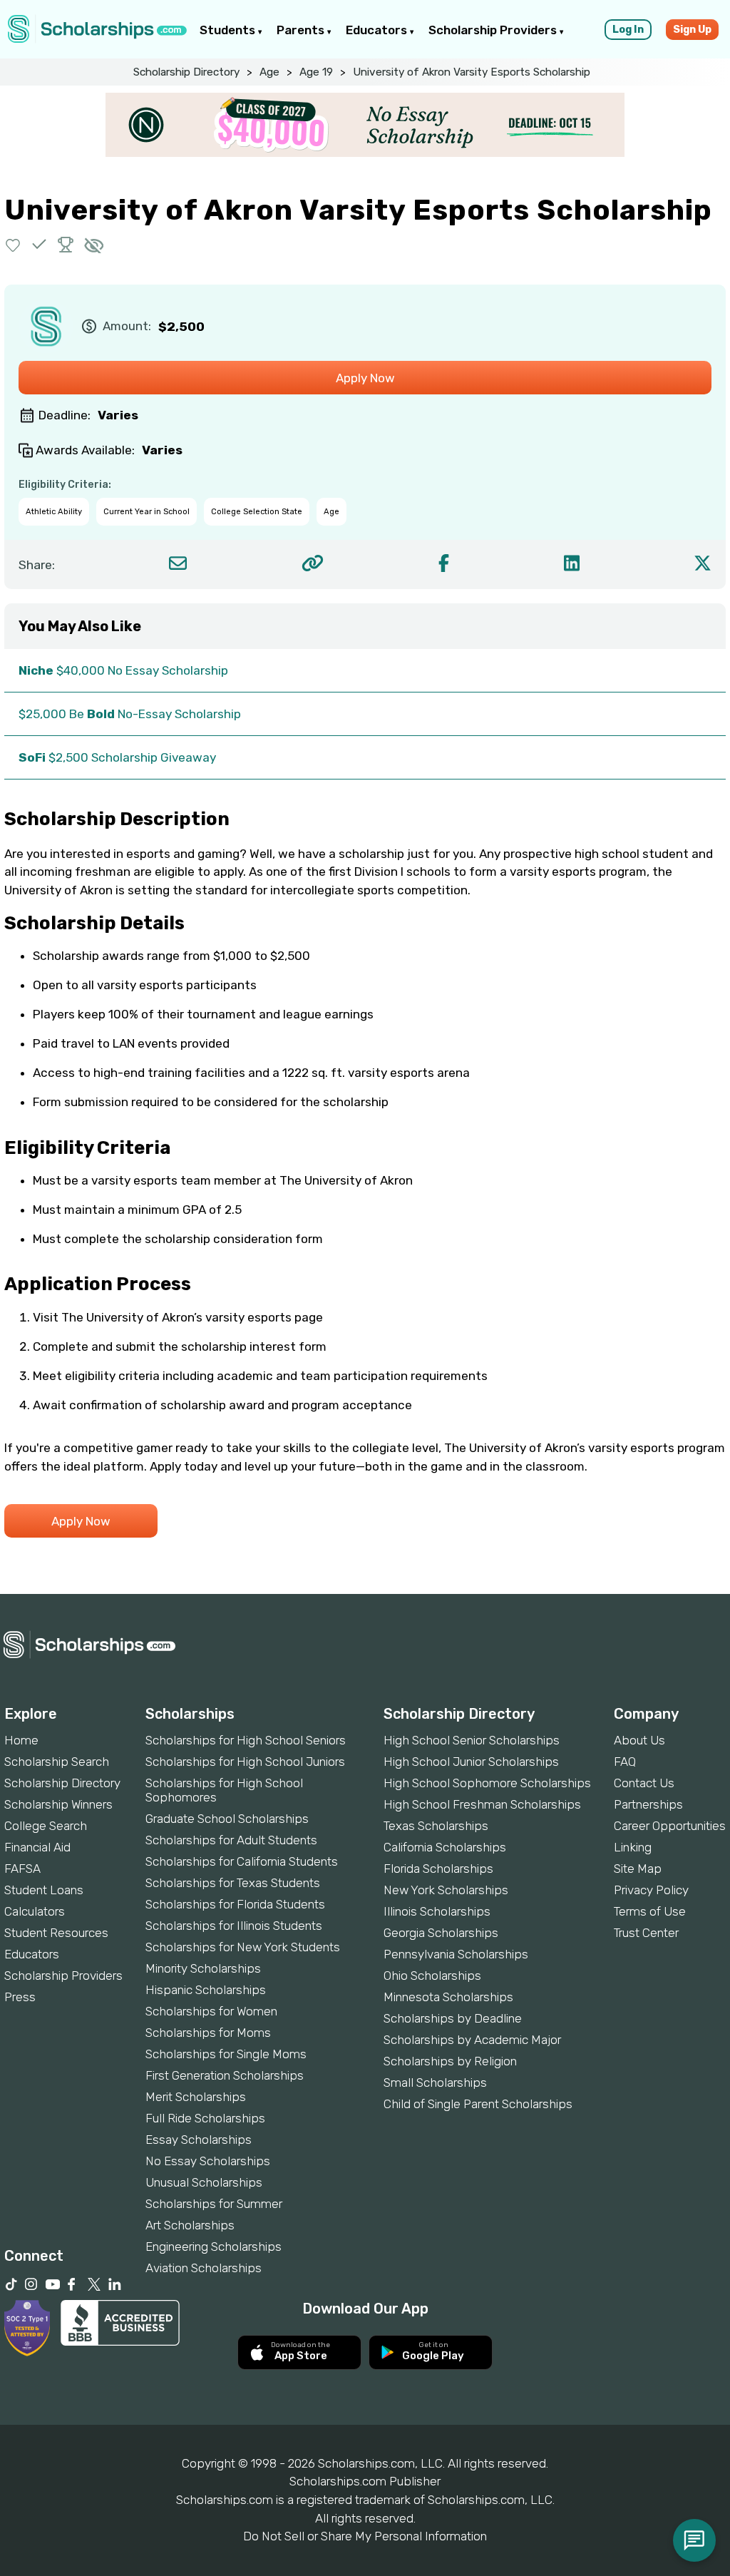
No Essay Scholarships (208, 2161)
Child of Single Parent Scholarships (478, 2104)
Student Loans (44, 1890)
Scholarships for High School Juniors (245, 1762)
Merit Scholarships (196, 2097)
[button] (13, 244)
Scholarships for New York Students (243, 1947)
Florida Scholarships (438, 1869)
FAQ (625, 1762)
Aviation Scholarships (204, 2268)
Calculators (35, 1911)
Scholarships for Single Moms (226, 2054)
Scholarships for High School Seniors (246, 1740)
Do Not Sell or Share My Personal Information (365, 2536)
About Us (639, 1740)
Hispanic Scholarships (206, 1990)
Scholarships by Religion (450, 2061)
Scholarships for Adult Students (231, 1840)
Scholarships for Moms (208, 2033)
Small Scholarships (435, 2082)
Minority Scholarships (203, 1968)
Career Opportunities (670, 1826)
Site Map (638, 1869)
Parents (302, 30)
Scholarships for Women (211, 2011)
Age (269, 72)
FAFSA (22, 1869)
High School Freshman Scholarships (482, 1804)
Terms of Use (650, 1911)
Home (21, 1740)
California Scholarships (445, 1847)
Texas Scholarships (436, 1826)
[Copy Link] (313, 563)
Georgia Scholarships (441, 1933)
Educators (378, 30)
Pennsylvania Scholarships (456, 1954)
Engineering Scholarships (214, 2247)
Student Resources (56, 1933)
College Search (46, 1826)
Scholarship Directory (186, 72)
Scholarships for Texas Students (233, 1883)
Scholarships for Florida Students (235, 1904)
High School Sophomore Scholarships (487, 1783)
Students (229, 30)
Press (20, 1997)
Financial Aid (37, 1847)
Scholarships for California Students (242, 1861)
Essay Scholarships (199, 2140)
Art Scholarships (190, 2225)
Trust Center (646, 1933)
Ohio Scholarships (432, 1976)
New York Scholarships (446, 1890)
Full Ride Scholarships (205, 2118)
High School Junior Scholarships (471, 1762)
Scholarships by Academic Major (472, 2040)
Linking (633, 1847)
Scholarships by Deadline (453, 2018)
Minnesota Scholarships (448, 1997)
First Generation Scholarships (225, 2075)
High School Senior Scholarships (472, 1740)
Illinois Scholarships (437, 1911)
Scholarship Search (57, 1762)
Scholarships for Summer (214, 2204)
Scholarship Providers (494, 30)
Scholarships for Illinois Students (234, 1926)
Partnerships (648, 1804)
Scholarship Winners (58, 1804)
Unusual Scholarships (204, 2182)
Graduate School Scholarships (227, 1819)
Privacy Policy (651, 1890)
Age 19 (316, 72)
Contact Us (644, 1783)
